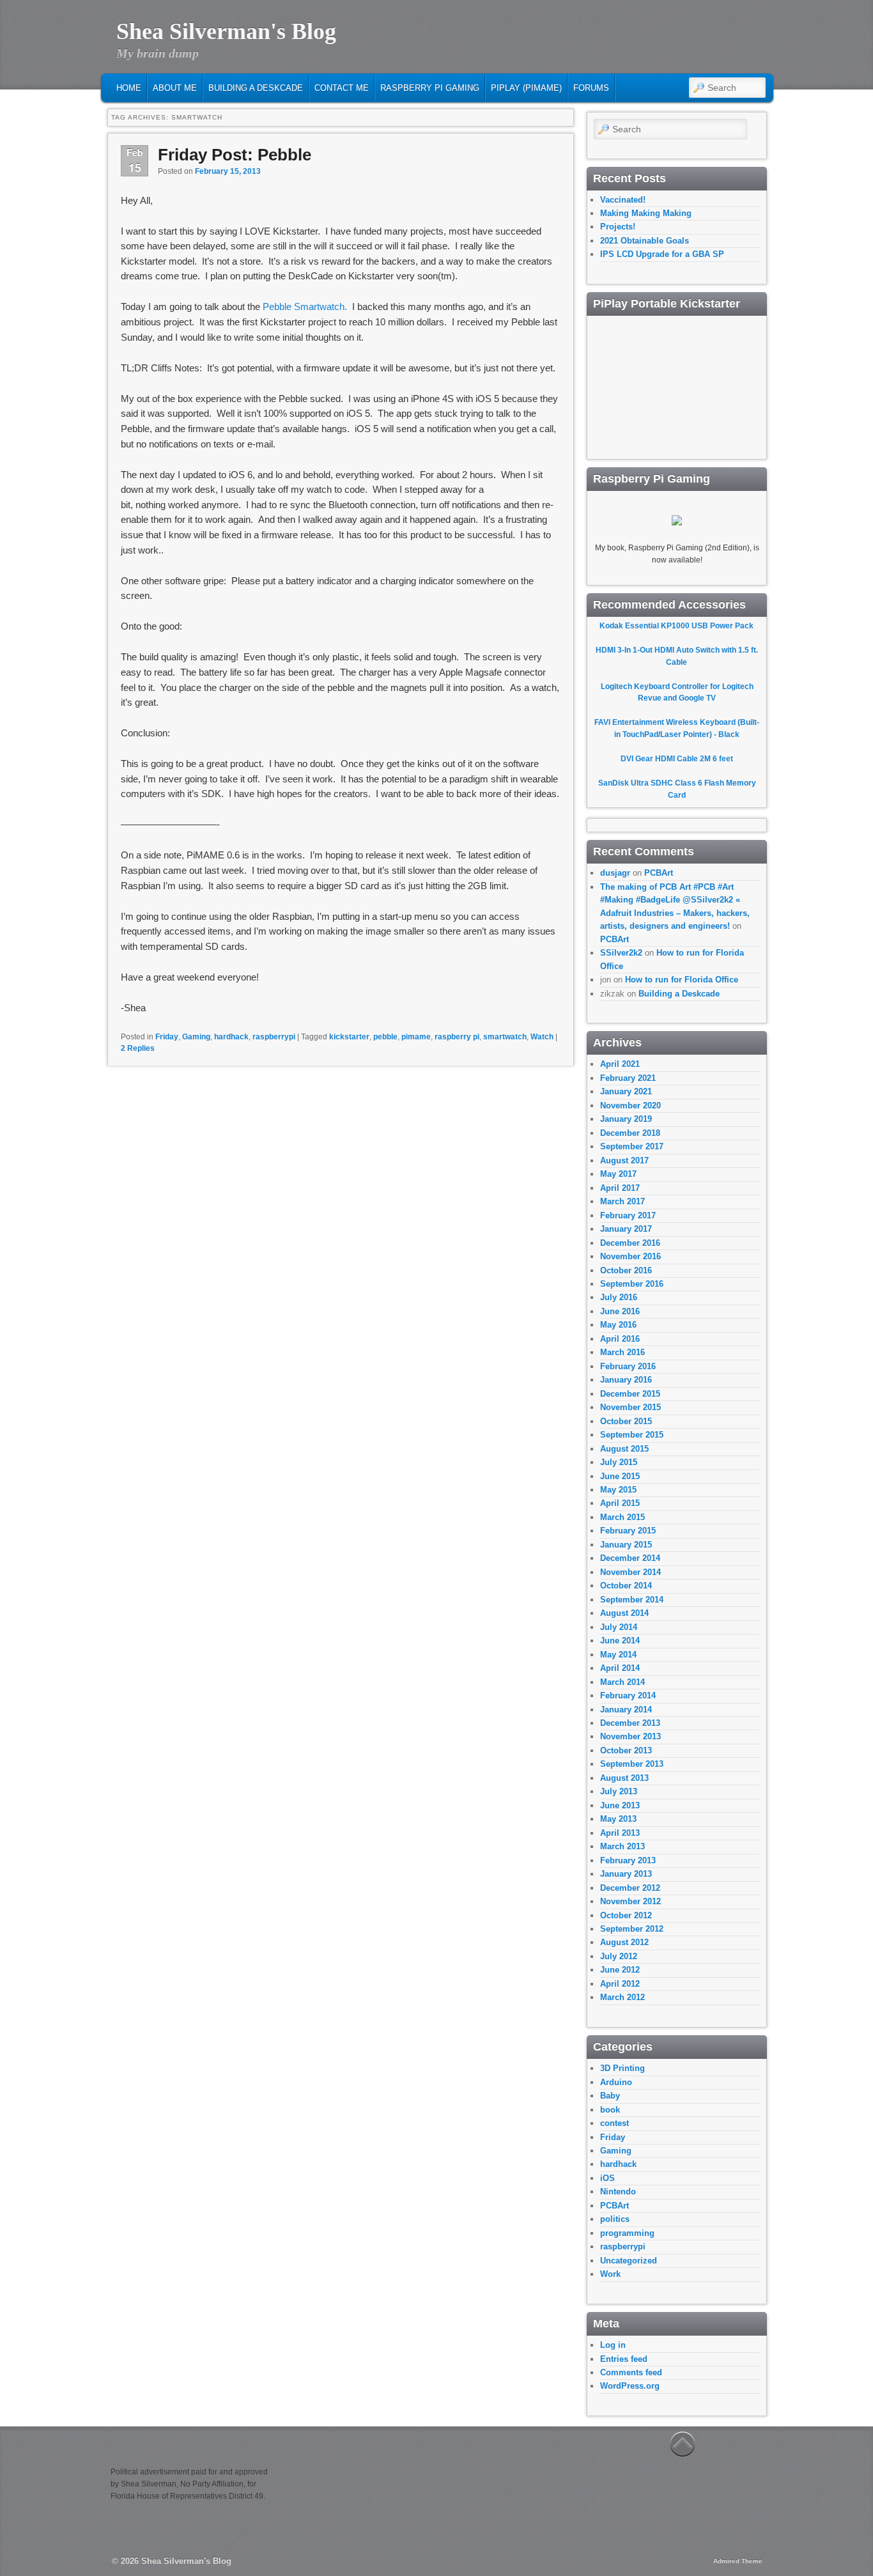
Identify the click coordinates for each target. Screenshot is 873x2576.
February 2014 (628, 1695)
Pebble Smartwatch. (305, 306)
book (610, 2110)
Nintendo (618, 2192)
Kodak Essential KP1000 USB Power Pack (676, 626)
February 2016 (628, 1366)
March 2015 (622, 1517)
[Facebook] (711, 62)
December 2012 (630, 1888)
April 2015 (620, 1503)
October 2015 (626, 1421)
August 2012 (624, 1942)
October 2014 (626, 1586)
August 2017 (624, 1160)
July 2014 (619, 1627)
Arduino (616, 2082)
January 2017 (626, 1229)
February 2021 (628, 1078)
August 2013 (624, 1778)
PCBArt (659, 873)
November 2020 (630, 1106)
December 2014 (630, 1558)
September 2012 (632, 1929)
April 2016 (620, 1339)
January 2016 (626, 1380)
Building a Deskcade (256, 88)
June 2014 (620, 1641)
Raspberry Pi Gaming (430, 88)
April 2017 (620, 1188)
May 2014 (618, 1655)
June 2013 (620, 1805)
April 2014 (620, 1668)
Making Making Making (646, 213)
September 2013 (632, 1764)
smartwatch (505, 1037)
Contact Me (342, 88)
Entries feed (624, 2359)
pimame (416, 1037)
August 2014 (624, 1613)
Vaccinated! (623, 200)
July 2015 (619, 1462)
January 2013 (626, 1874)
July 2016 (619, 1297)
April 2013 (620, 1833)
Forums (591, 88)
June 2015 (620, 1476)
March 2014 (622, 1682)
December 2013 (630, 1723)
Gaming (196, 1037)
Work (610, 2274)
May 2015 (618, 1490)
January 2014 (626, 1710)
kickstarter (349, 1037)
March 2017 (622, 1201)
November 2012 (630, 1901)
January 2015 (626, 1545)
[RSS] (691, 62)
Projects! (618, 227)
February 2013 (628, 1860)
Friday (167, 1037)
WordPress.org (630, 2386)
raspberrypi (274, 1037)
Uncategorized (629, 2261)
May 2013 (618, 1819)
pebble (385, 1037)
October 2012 (626, 1915)
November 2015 (630, 1407)
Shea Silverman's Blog (226, 31)
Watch (542, 1037)
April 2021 (620, 1064)
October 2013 (626, 1750)
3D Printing (622, 2068)
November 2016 (630, 1256)
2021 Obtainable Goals (645, 241)
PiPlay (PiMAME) (526, 88)
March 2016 (622, 1352)
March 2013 (622, 1846)
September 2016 (632, 1284)
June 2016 (620, 1311)
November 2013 (630, 1736)
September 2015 (632, 1435)
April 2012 (620, 1984)
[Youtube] (750, 62)
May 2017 (618, 1174)
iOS (607, 2178)
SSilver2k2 (621, 953)
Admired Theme (738, 2561)
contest (614, 2123)
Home (129, 88)
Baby (610, 2096)
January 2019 (626, 1119)
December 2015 (630, 1394)
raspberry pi (457, 1037)
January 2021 (626, 1091)
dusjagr (615, 873)
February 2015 (628, 1531)
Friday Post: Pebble (235, 155)
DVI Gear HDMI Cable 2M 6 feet (677, 759)
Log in (613, 2345)
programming (627, 2233)
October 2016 (626, 1270)
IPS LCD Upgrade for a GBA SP (662, 254)
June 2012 (620, 1970)
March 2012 (622, 1997)
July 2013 (619, 1791)
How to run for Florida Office (682, 980)
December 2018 (630, 1133)
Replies (138, 1048)
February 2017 (628, 1215)
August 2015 (624, 1449)
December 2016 (630, 1243)
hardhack (231, 1037)
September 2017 (632, 1146)
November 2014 (630, 1572)
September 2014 (632, 1600)
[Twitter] (730, 62)
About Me (175, 88)
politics (615, 2219)
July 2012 (619, 1956)
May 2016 (618, 1325)
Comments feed (631, 2372)
